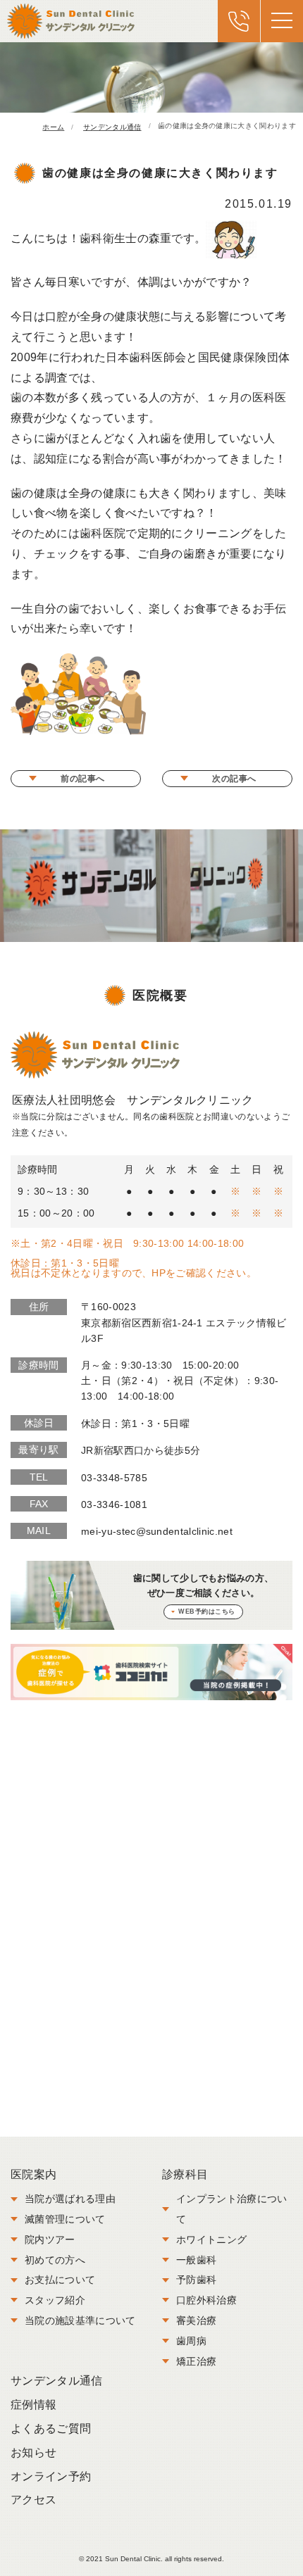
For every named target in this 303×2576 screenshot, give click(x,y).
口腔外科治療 (206, 2300)
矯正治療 (196, 2361)
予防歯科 (196, 2280)
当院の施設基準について (80, 2320)
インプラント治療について (232, 2209)
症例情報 (33, 2405)
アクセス (33, 2500)
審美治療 (196, 2320)
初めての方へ (55, 2260)
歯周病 (191, 2341)
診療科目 (185, 2174)
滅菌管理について (65, 2219)
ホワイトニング (211, 2239)
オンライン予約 (51, 2476)
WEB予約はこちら (206, 1611)
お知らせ (33, 2452)
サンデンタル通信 (57, 2381)
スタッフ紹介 (55, 2300)
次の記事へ (234, 779)
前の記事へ (83, 779)
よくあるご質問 (51, 2429)
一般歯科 (196, 2260)
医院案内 (33, 2174)
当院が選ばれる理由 (70, 2199)
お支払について (60, 2280)
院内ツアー (50, 2239)
